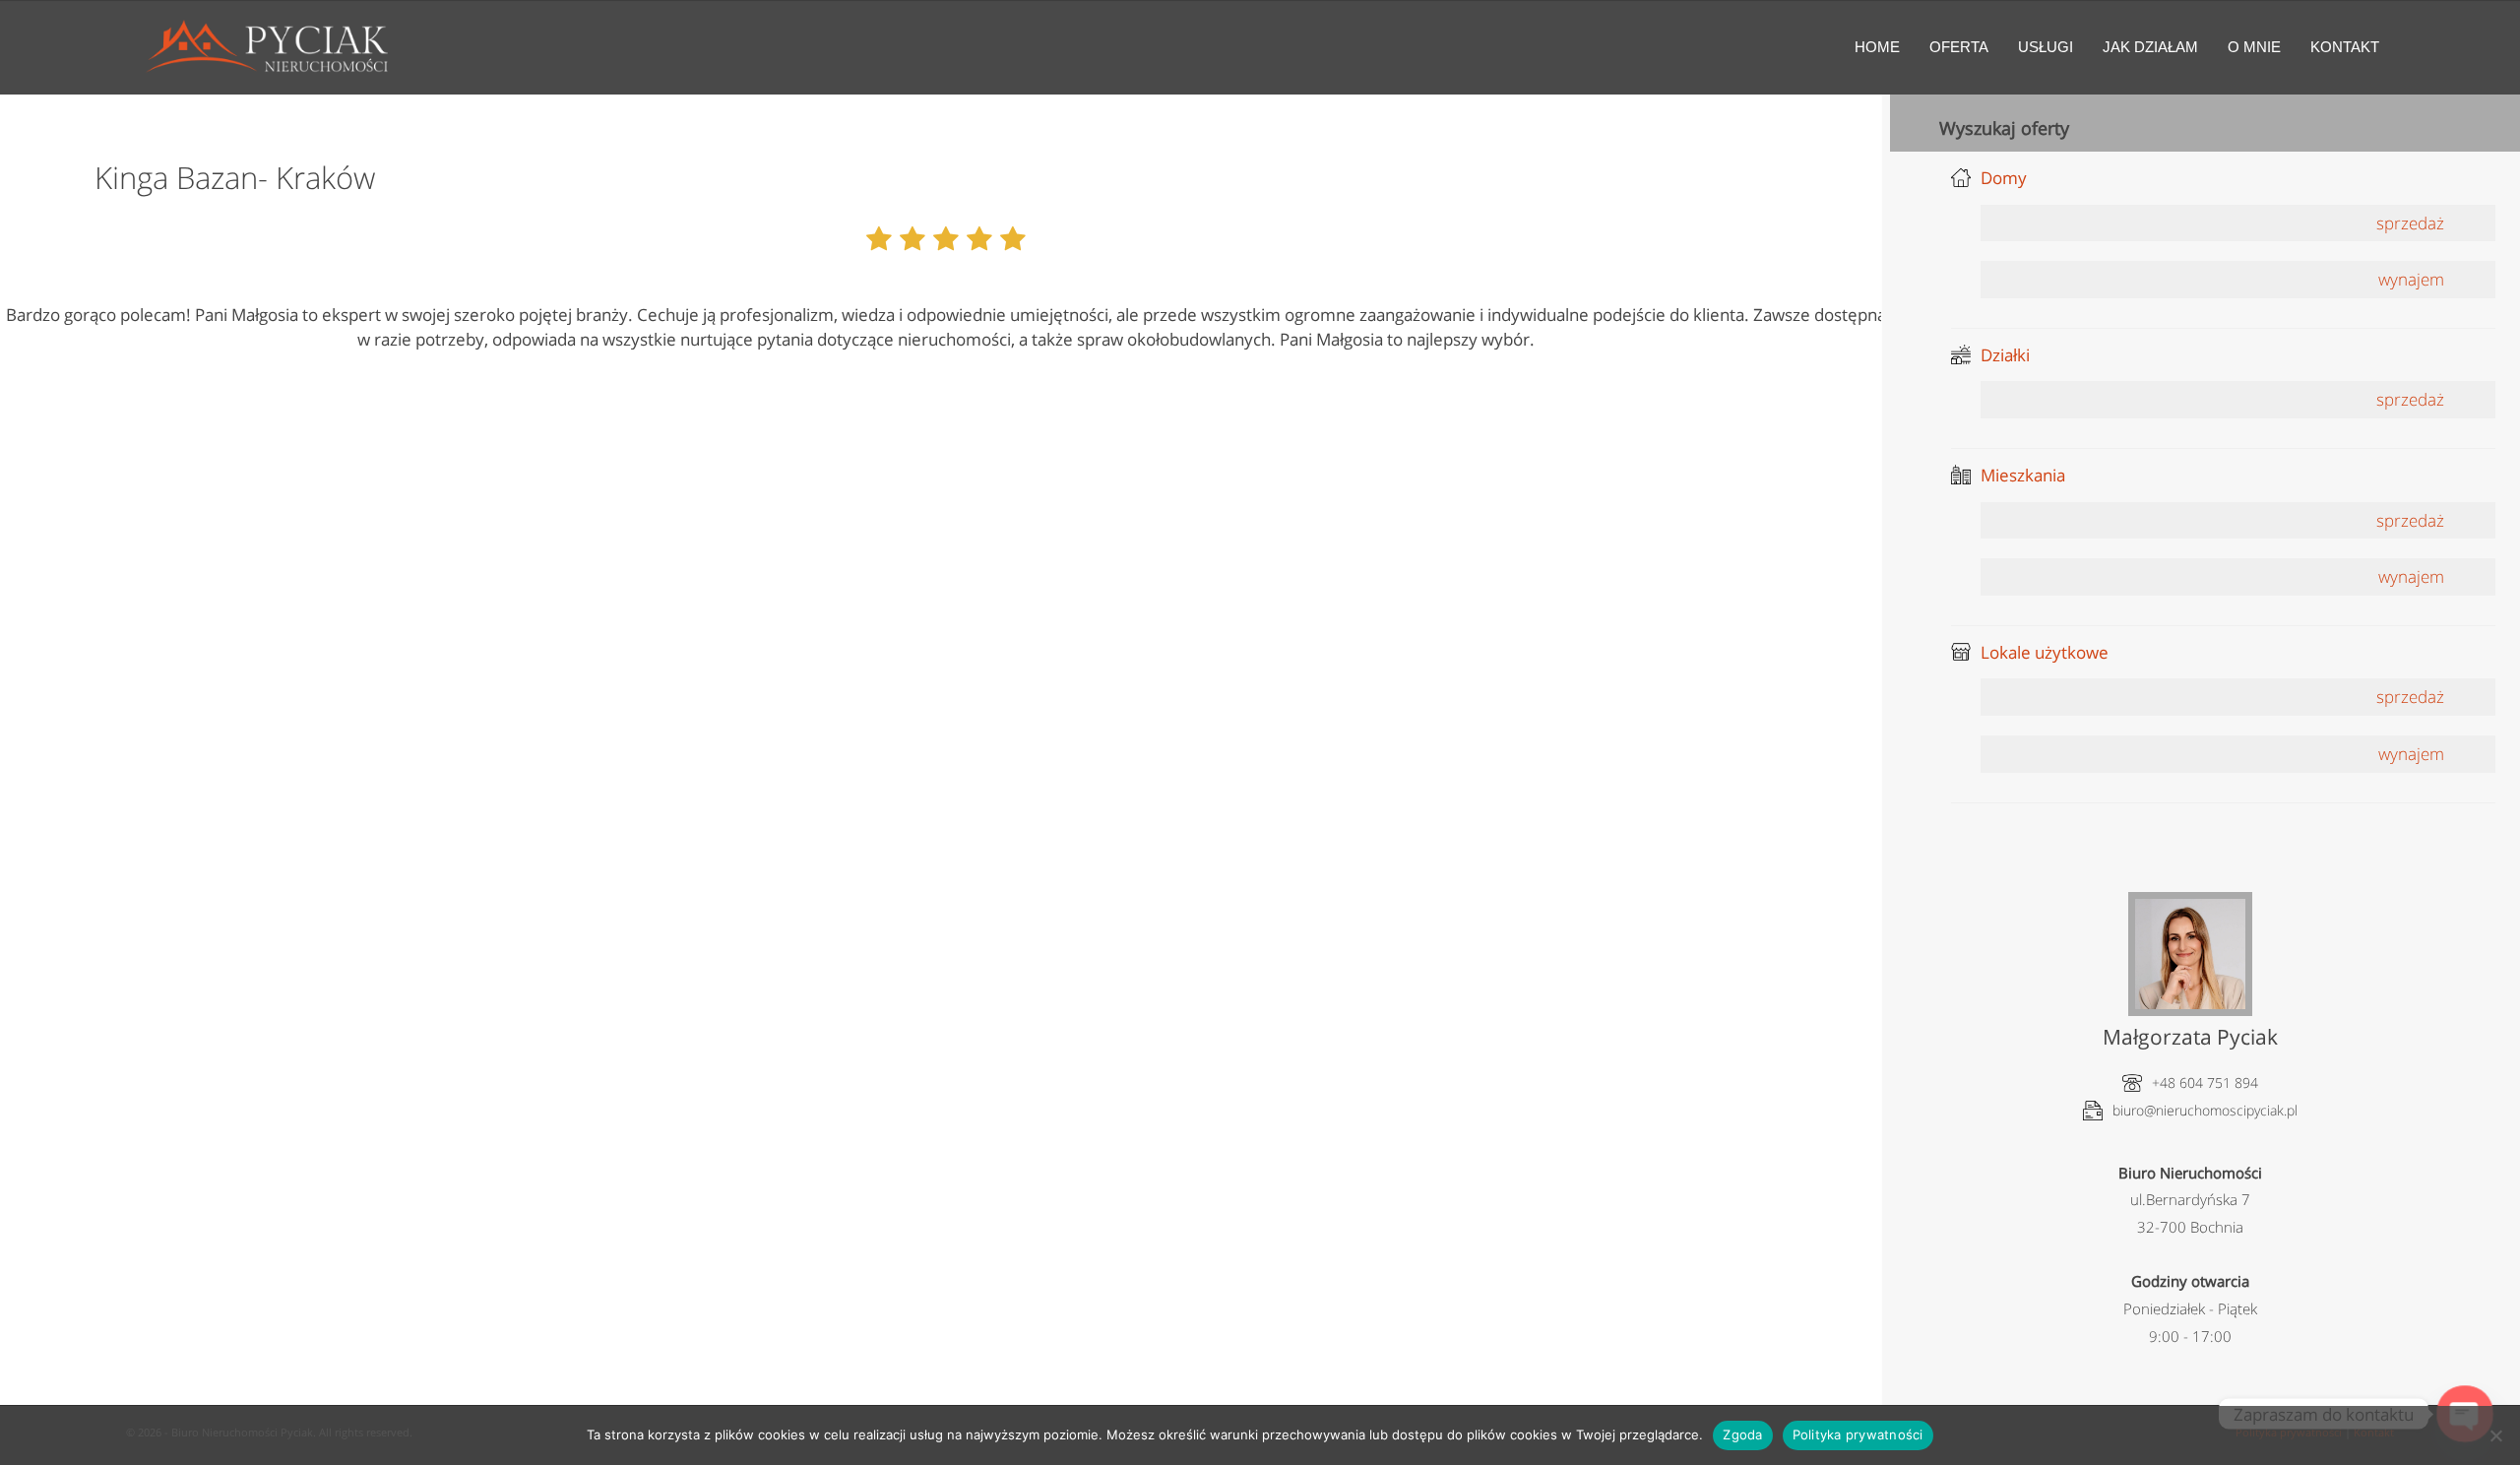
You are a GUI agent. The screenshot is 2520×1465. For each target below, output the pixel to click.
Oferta (1959, 47)
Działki (2005, 355)
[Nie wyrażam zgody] (2495, 1435)
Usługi (2046, 47)
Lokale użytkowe (2045, 652)
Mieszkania (2023, 475)
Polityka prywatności (1858, 1434)
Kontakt (2345, 47)
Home (1877, 47)
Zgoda (1742, 1434)
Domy (2004, 178)
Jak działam (2150, 47)
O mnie (2254, 47)
